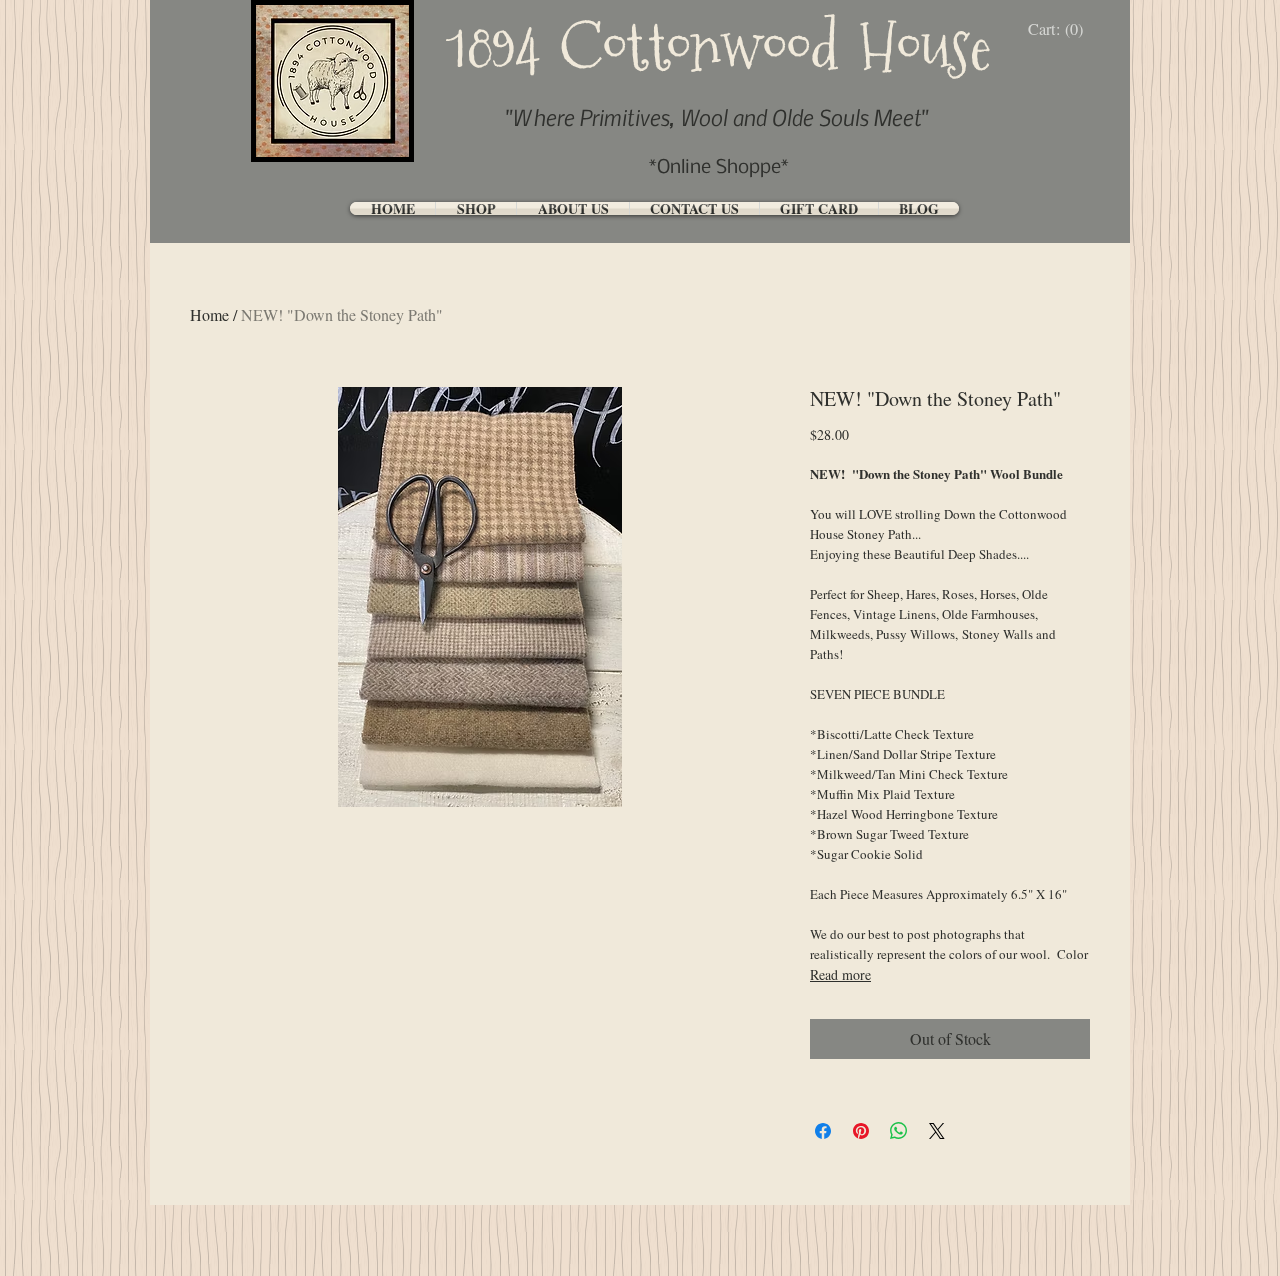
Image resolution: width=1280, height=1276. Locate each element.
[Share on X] (937, 1131)
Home (209, 314)
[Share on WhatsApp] (899, 1131)
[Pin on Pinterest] (861, 1131)
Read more (840, 974)
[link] (1060, 29)
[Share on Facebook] (823, 1131)
